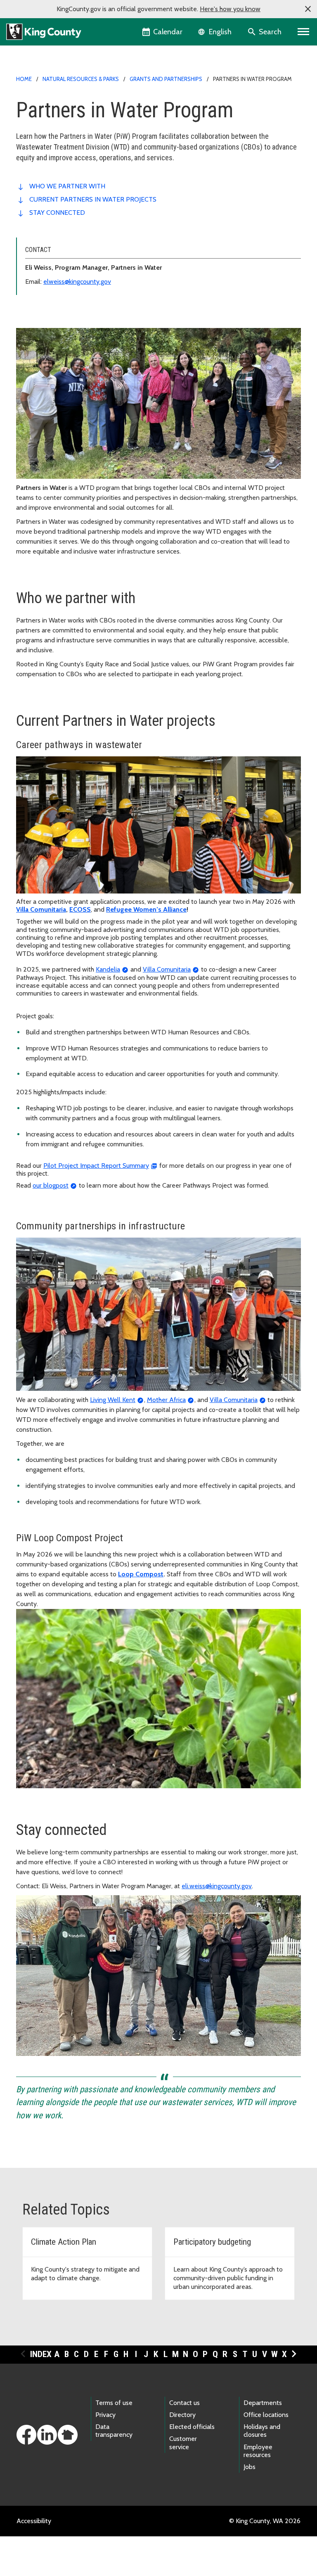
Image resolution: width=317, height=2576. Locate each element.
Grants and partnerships (166, 79)
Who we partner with (67, 186)
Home (24, 79)
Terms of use (114, 2403)
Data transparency (114, 2431)
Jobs (250, 2467)
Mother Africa (166, 1400)
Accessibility (34, 2521)
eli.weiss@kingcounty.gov (217, 1886)
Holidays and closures (262, 2431)
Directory (182, 2415)
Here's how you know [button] (230, 9)
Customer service (183, 2443)
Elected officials (192, 2427)
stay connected (57, 213)
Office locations (266, 2415)
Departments (263, 2403)
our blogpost (51, 1185)
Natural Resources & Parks (81, 79)
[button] (308, 9)
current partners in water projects (93, 199)
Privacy (105, 2415)
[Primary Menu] (304, 32)
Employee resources (258, 2451)
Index (41, 2354)
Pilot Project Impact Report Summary (96, 1166)
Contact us (185, 2403)
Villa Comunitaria (167, 969)
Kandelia (108, 969)
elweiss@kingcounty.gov (77, 282)
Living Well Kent (113, 1400)
